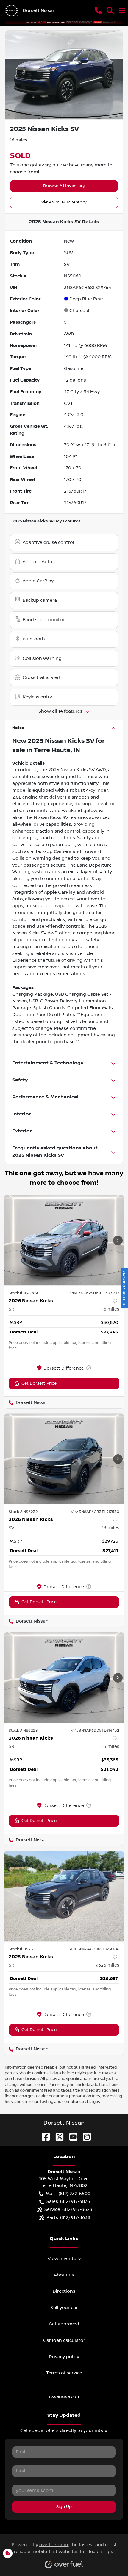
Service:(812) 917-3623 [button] (68, 2209)
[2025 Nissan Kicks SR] (64, 1896)
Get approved (64, 2324)
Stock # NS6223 (23, 1731)
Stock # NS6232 (23, 1512)
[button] (98, 10)
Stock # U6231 (22, 1949)
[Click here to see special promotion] (64, 22)
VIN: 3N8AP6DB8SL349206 (95, 1949)
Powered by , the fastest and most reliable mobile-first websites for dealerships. (64, 2548)
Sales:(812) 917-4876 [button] (68, 2201)
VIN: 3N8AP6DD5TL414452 (95, 1731)
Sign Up (64, 2507)
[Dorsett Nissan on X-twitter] (57, 2137)
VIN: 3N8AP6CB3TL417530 (95, 1512)
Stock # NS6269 (23, 1293)
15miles (111, 1746)
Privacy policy (64, 2357)
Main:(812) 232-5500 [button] (68, 2194)
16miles (111, 1309)
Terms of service (64, 2373)
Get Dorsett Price (39, 1383)
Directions (64, 2291)
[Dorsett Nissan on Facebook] (43, 2137)
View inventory (64, 2259)
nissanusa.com (64, 2396)
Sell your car (64, 2308)
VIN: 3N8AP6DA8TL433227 (95, 1293)
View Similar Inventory (64, 202)
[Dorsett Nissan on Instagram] (85, 2137)
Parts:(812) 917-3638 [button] (68, 2217)
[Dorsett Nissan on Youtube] (71, 2137)
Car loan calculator (64, 2340)
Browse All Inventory (64, 186)
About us (64, 2275)
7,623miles (107, 1965)
